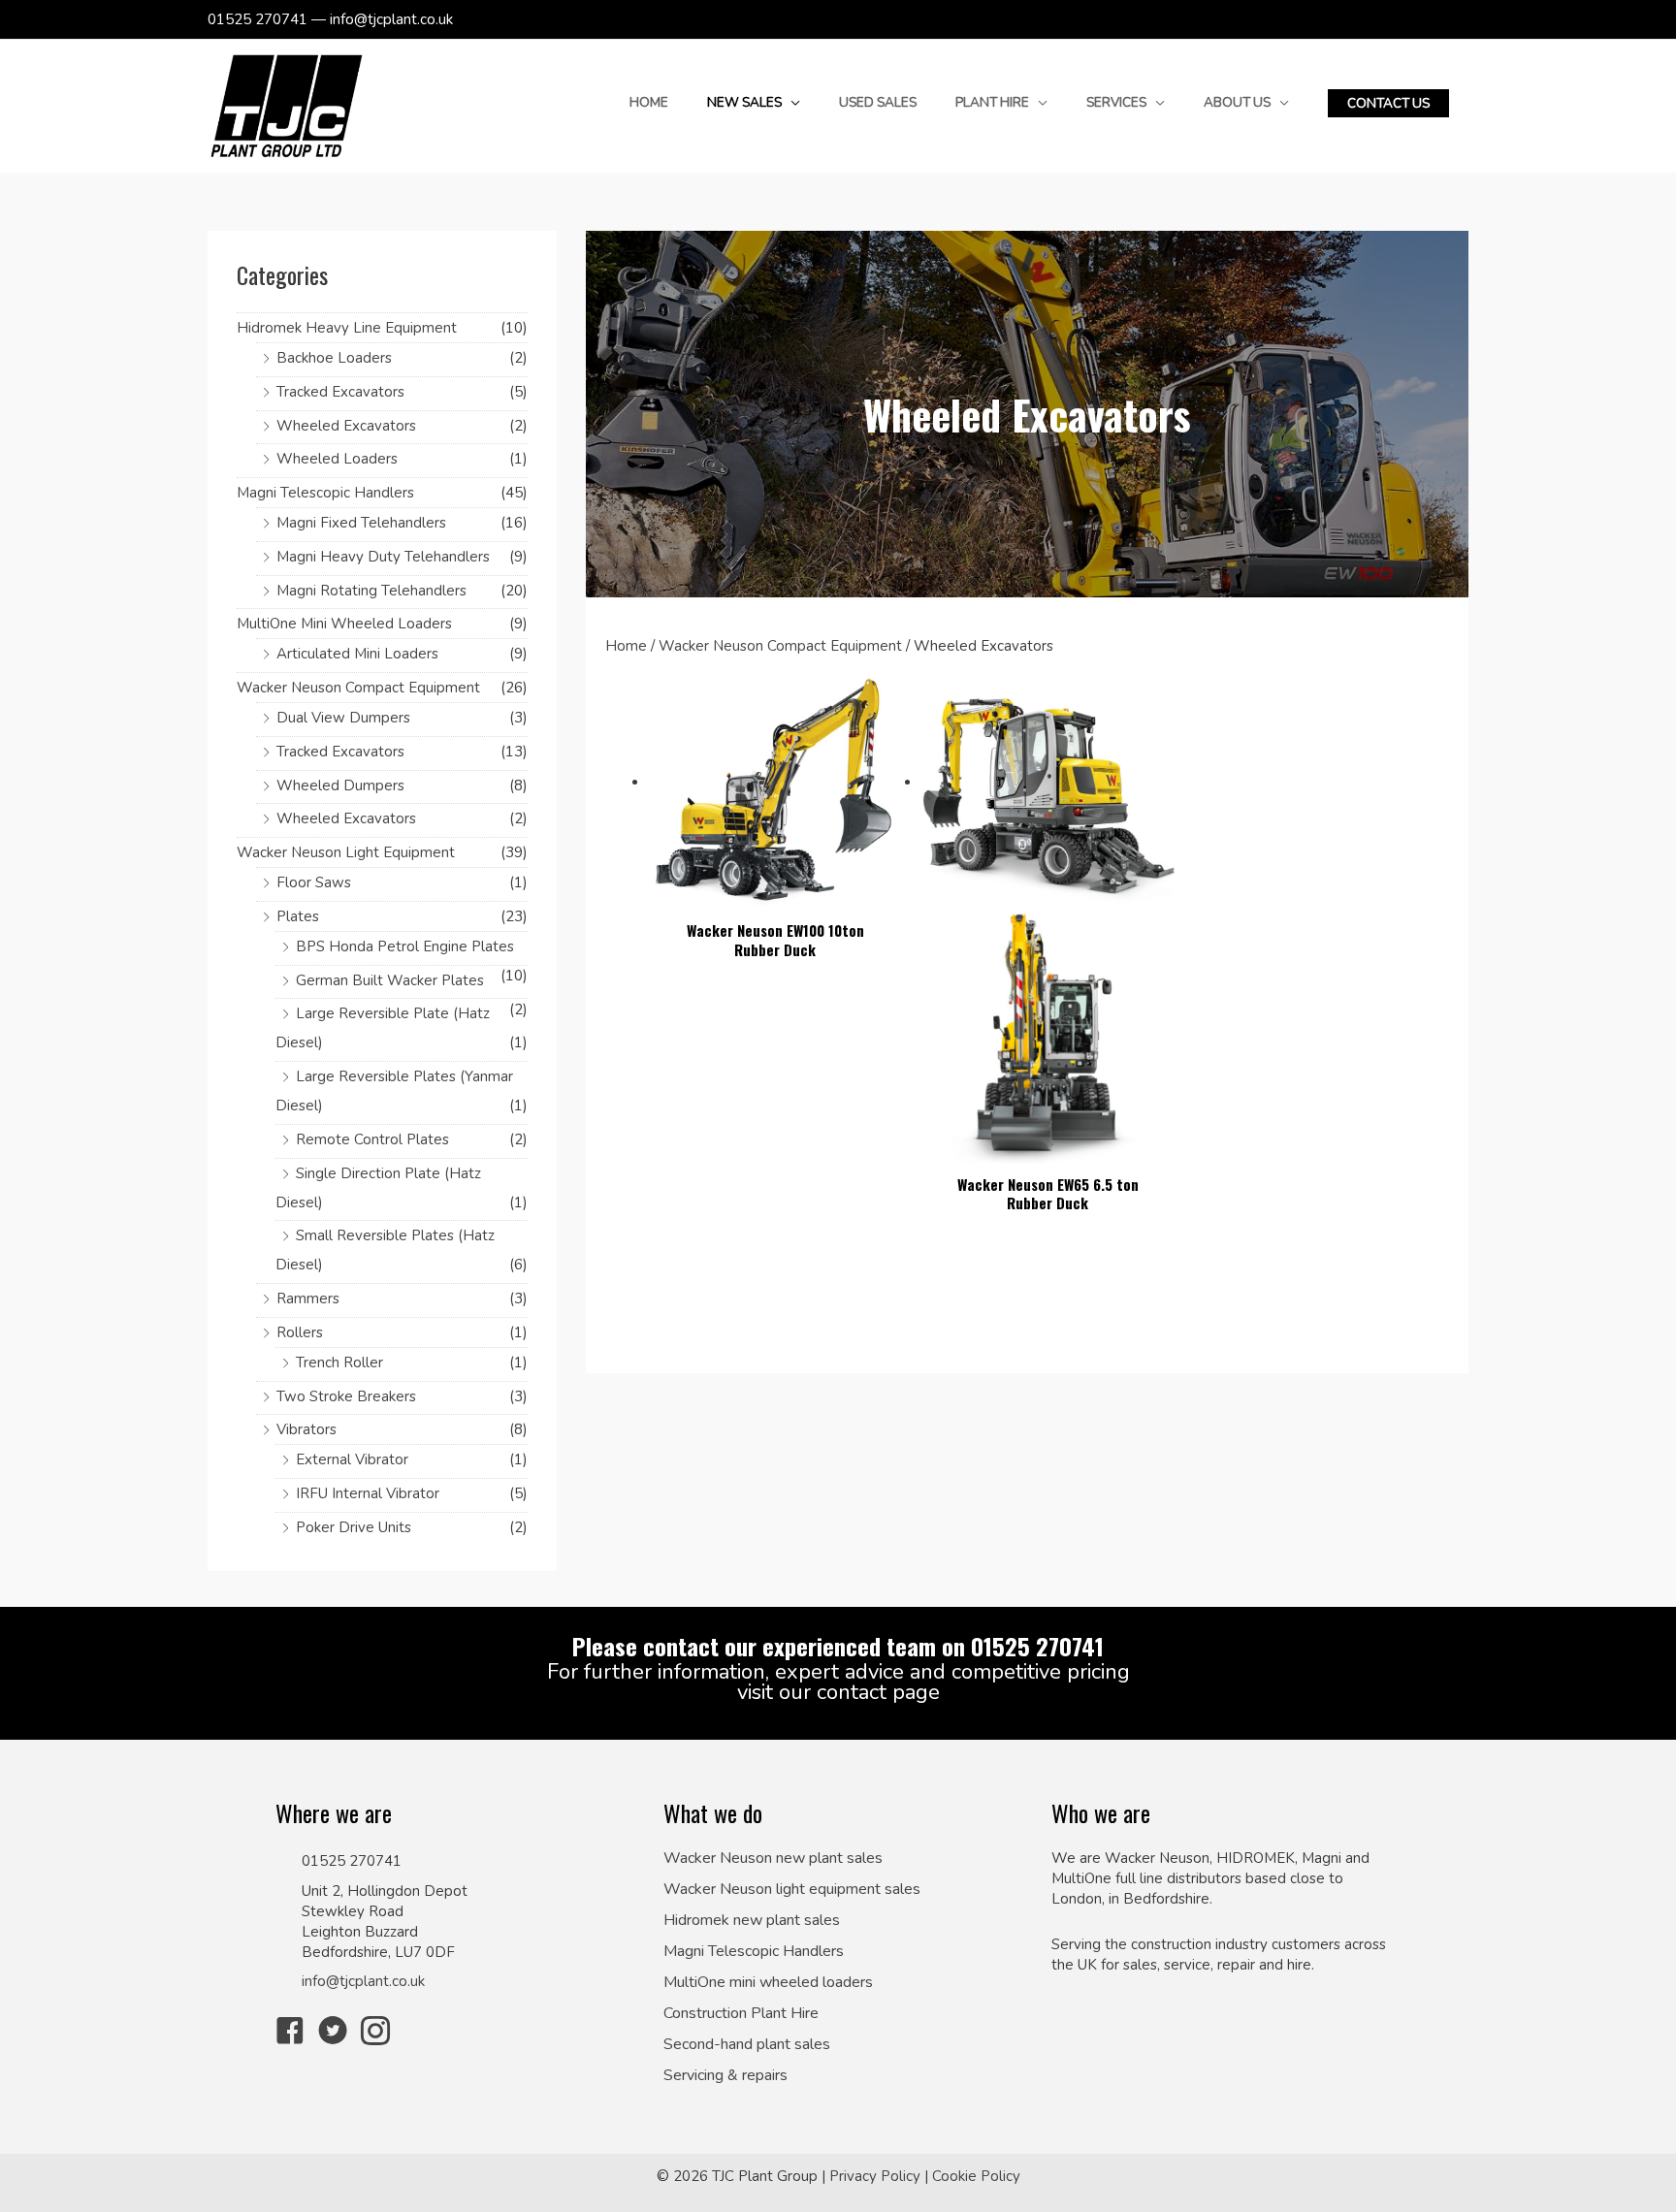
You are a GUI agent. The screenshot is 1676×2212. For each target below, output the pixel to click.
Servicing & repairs (725, 2076)
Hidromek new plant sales (752, 1921)
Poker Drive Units (354, 1527)
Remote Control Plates (372, 1139)
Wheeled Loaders (337, 459)
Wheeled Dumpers (340, 785)
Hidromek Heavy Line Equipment (347, 328)
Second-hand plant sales (747, 2045)
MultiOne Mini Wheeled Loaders (344, 624)
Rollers (300, 1332)
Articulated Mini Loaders (357, 654)
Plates (298, 916)
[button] (1388, 104)
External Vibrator (352, 1459)
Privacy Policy (875, 2176)
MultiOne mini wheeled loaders (768, 1983)
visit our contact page (838, 1692)
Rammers (308, 1298)
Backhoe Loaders (334, 358)
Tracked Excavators (340, 392)
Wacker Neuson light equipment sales (792, 1890)
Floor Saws (314, 882)
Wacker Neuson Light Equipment (346, 852)
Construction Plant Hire (741, 2014)
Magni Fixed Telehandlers (361, 523)
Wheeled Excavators (346, 426)
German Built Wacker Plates (390, 980)
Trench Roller (339, 1362)
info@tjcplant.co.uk (363, 1981)
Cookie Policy (976, 2176)
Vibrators (306, 1429)
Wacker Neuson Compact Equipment (358, 688)
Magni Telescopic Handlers (325, 493)
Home (626, 646)
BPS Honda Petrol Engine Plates (405, 946)
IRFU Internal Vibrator (368, 1493)
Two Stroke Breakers (346, 1396)
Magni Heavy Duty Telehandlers (383, 557)
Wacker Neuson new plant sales (773, 1859)
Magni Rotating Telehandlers (371, 591)
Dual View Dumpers (343, 718)
